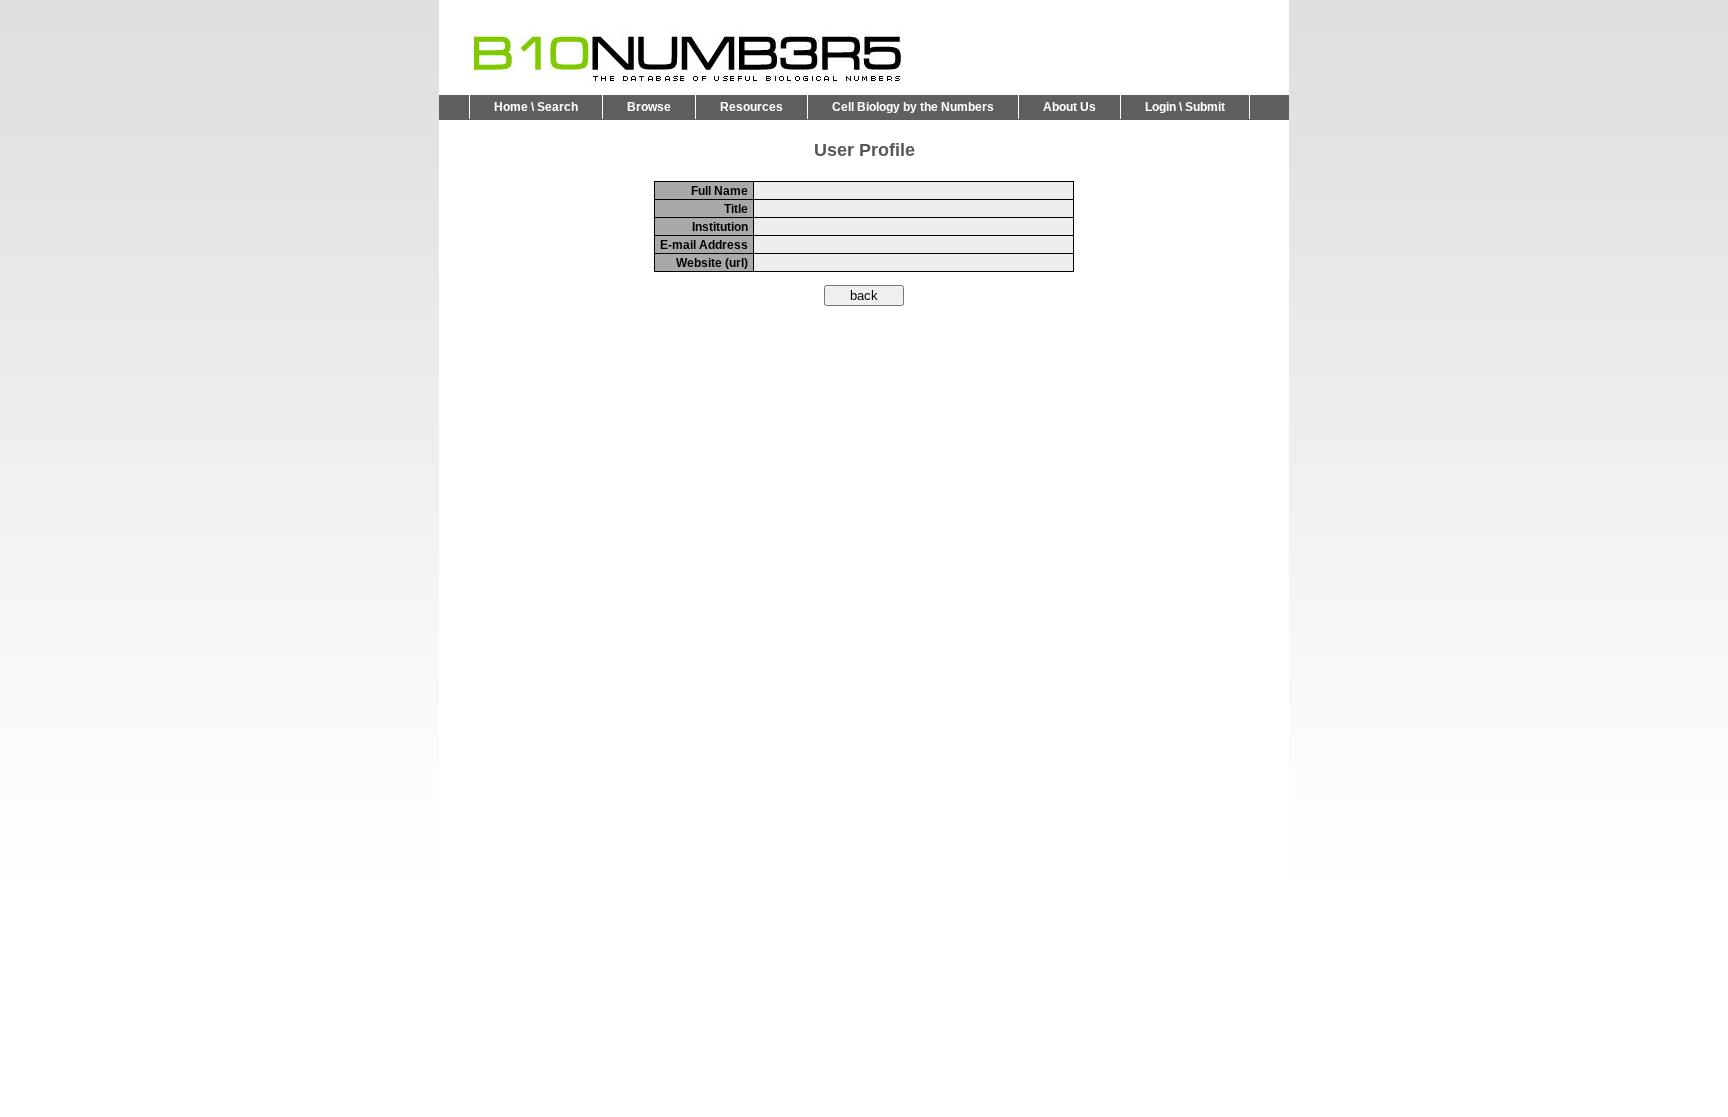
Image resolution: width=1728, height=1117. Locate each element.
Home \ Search (536, 107)
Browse (649, 107)
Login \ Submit (1185, 107)
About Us (1069, 107)
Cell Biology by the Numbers (913, 107)
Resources (751, 107)
